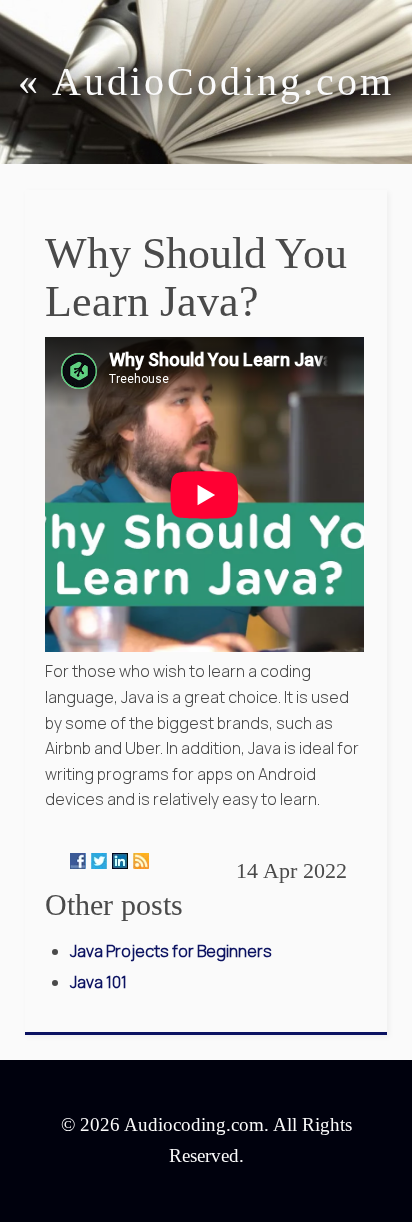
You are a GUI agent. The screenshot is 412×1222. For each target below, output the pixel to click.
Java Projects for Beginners (171, 951)
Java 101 (98, 982)
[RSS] (141, 861)
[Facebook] (78, 861)
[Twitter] (99, 861)
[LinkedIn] (120, 861)
